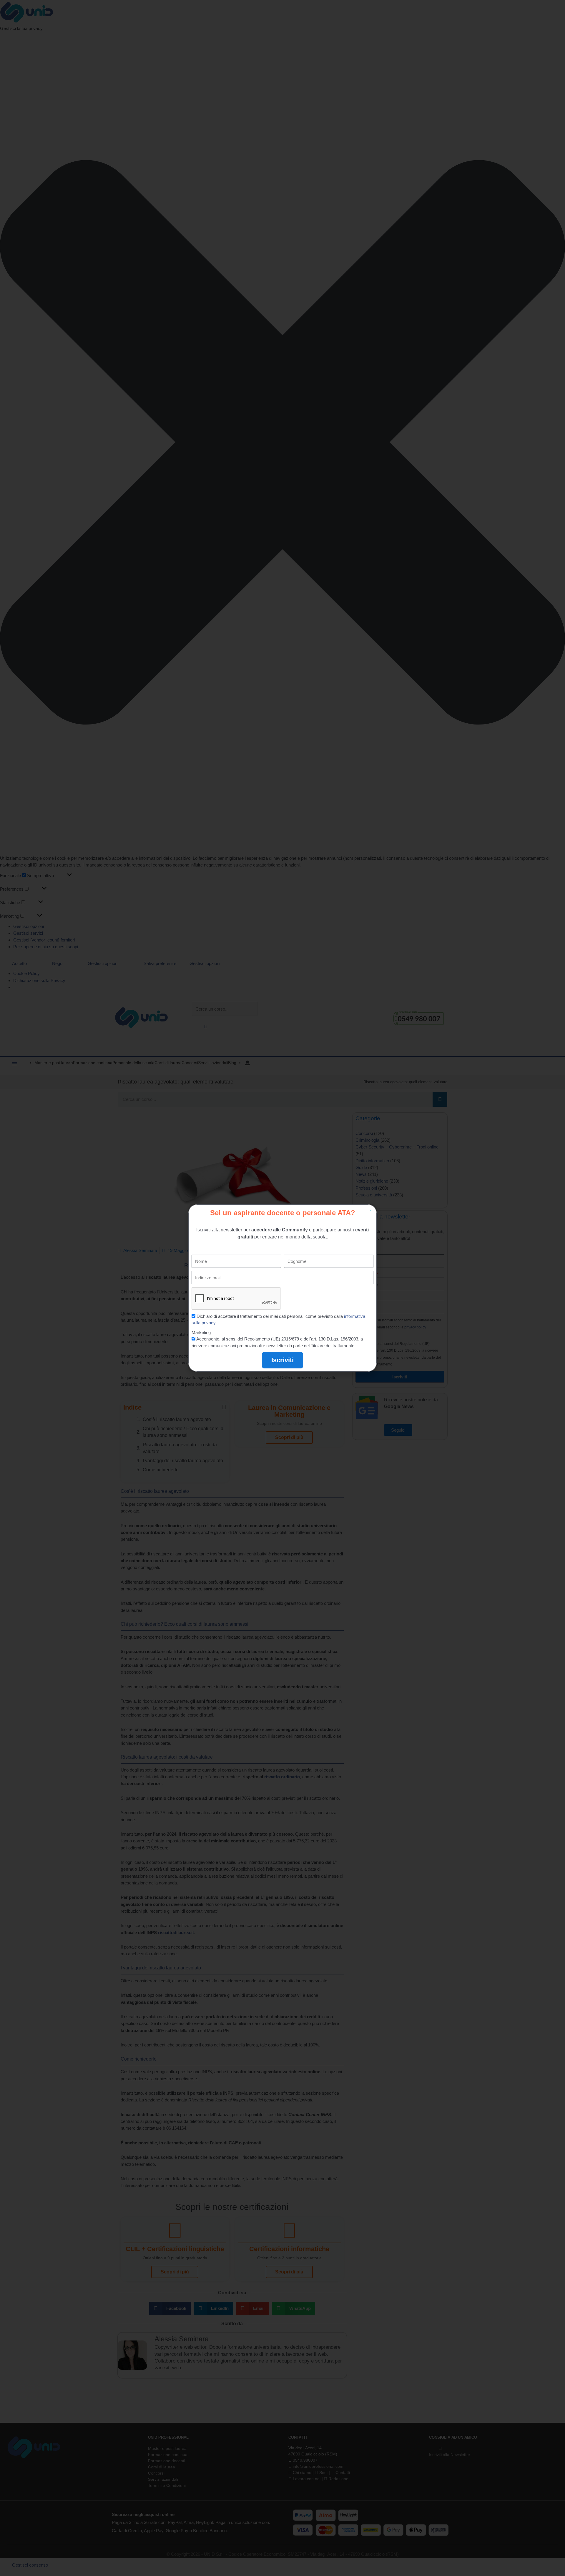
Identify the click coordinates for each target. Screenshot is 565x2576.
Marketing (201, 1332)
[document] (282, 1288)
